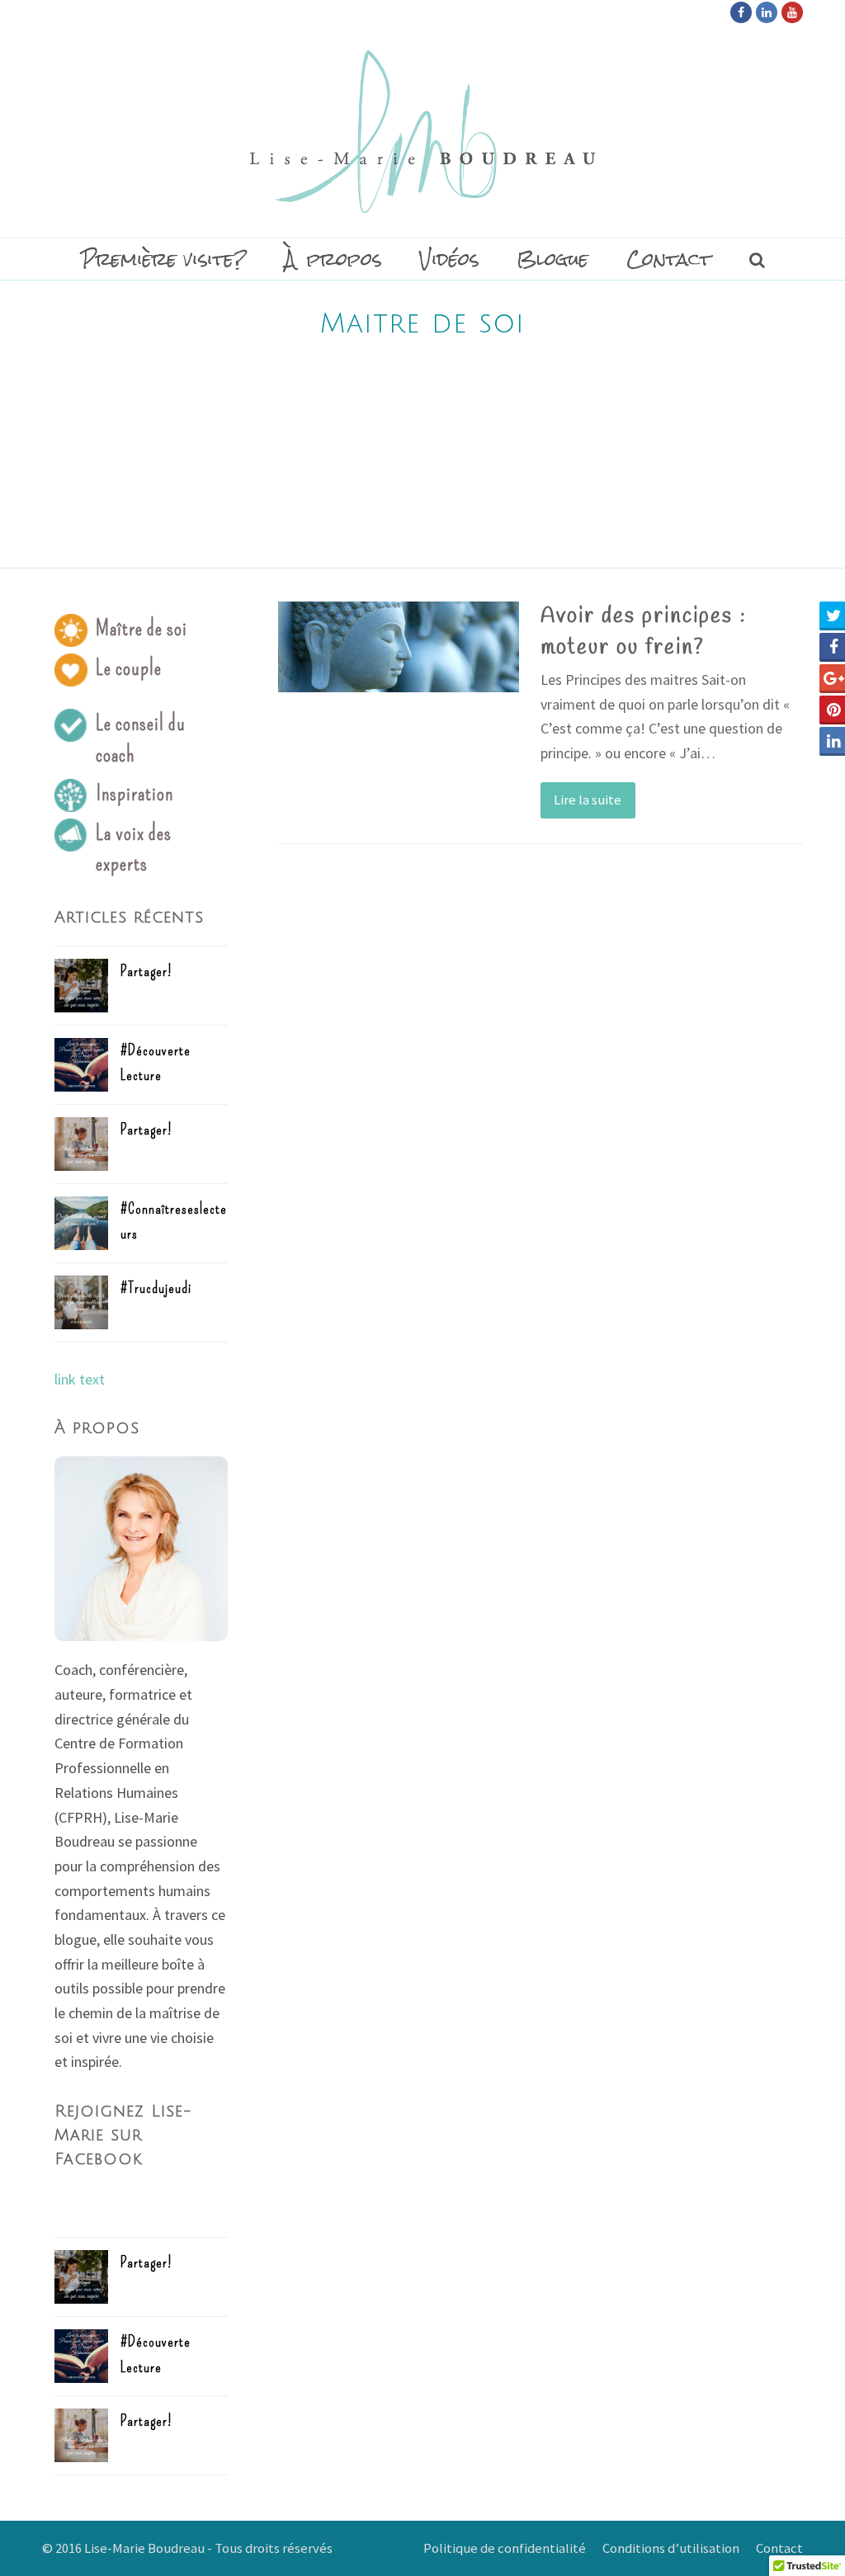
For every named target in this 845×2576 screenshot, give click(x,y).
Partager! (146, 971)
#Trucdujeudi (156, 1288)
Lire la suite (588, 800)
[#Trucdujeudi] (81, 1302)
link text (80, 1379)
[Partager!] (81, 986)
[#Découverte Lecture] (81, 1065)
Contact (779, 2548)
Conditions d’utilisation (671, 2548)
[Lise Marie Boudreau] (422, 132)
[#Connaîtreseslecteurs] (81, 1223)
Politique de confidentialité (505, 2548)
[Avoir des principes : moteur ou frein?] (399, 647)
